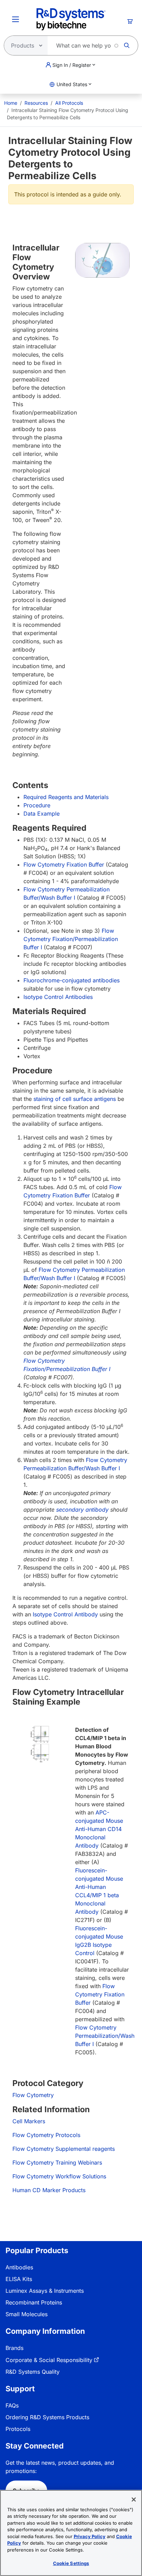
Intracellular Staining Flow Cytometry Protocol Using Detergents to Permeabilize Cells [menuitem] (68, 114)
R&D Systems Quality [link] (33, 2372)
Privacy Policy (90, 2536)
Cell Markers (29, 2121)
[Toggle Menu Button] (16, 19)
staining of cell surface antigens (75, 1099)
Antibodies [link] (19, 2267)
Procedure (37, 805)
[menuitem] (11, 103)
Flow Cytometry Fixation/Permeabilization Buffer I (71, 939)
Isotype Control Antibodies (58, 997)
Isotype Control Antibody (65, 1614)
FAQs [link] (12, 2405)
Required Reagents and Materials (66, 797)
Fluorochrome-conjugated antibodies (72, 980)
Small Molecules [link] (27, 2314)
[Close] (134, 2500)
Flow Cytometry (33, 2095)
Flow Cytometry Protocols (46, 2135)
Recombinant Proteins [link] (34, 2302)
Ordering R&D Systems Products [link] (47, 2417)
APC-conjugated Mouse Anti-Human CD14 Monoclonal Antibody (99, 1829)
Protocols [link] (18, 2429)
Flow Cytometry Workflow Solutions (59, 2176)
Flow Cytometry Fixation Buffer (64, 865)
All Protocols (69, 103)
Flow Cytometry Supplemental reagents (64, 2149)
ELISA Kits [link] (19, 2279)
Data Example (42, 814)
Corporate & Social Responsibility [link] (49, 2360)
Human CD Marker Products (49, 2190)
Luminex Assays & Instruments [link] (45, 2291)
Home (11, 103)
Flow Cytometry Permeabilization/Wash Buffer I (105, 2036)
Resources (36, 103)
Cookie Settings (71, 2563)
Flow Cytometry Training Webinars (57, 2163)
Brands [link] (14, 2348)
